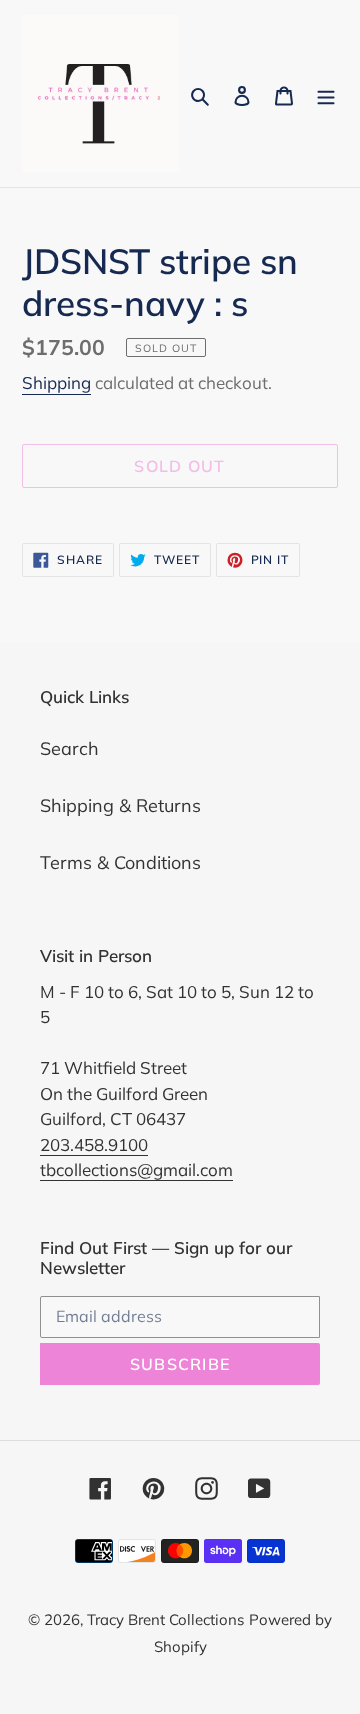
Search (69, 748)
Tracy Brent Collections (165, 1619)
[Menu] (326, 93)
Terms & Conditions (120, 862)
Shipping (56, 382)
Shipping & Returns (120, 805)
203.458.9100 (94, 1144)
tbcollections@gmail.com (136, 1169)
